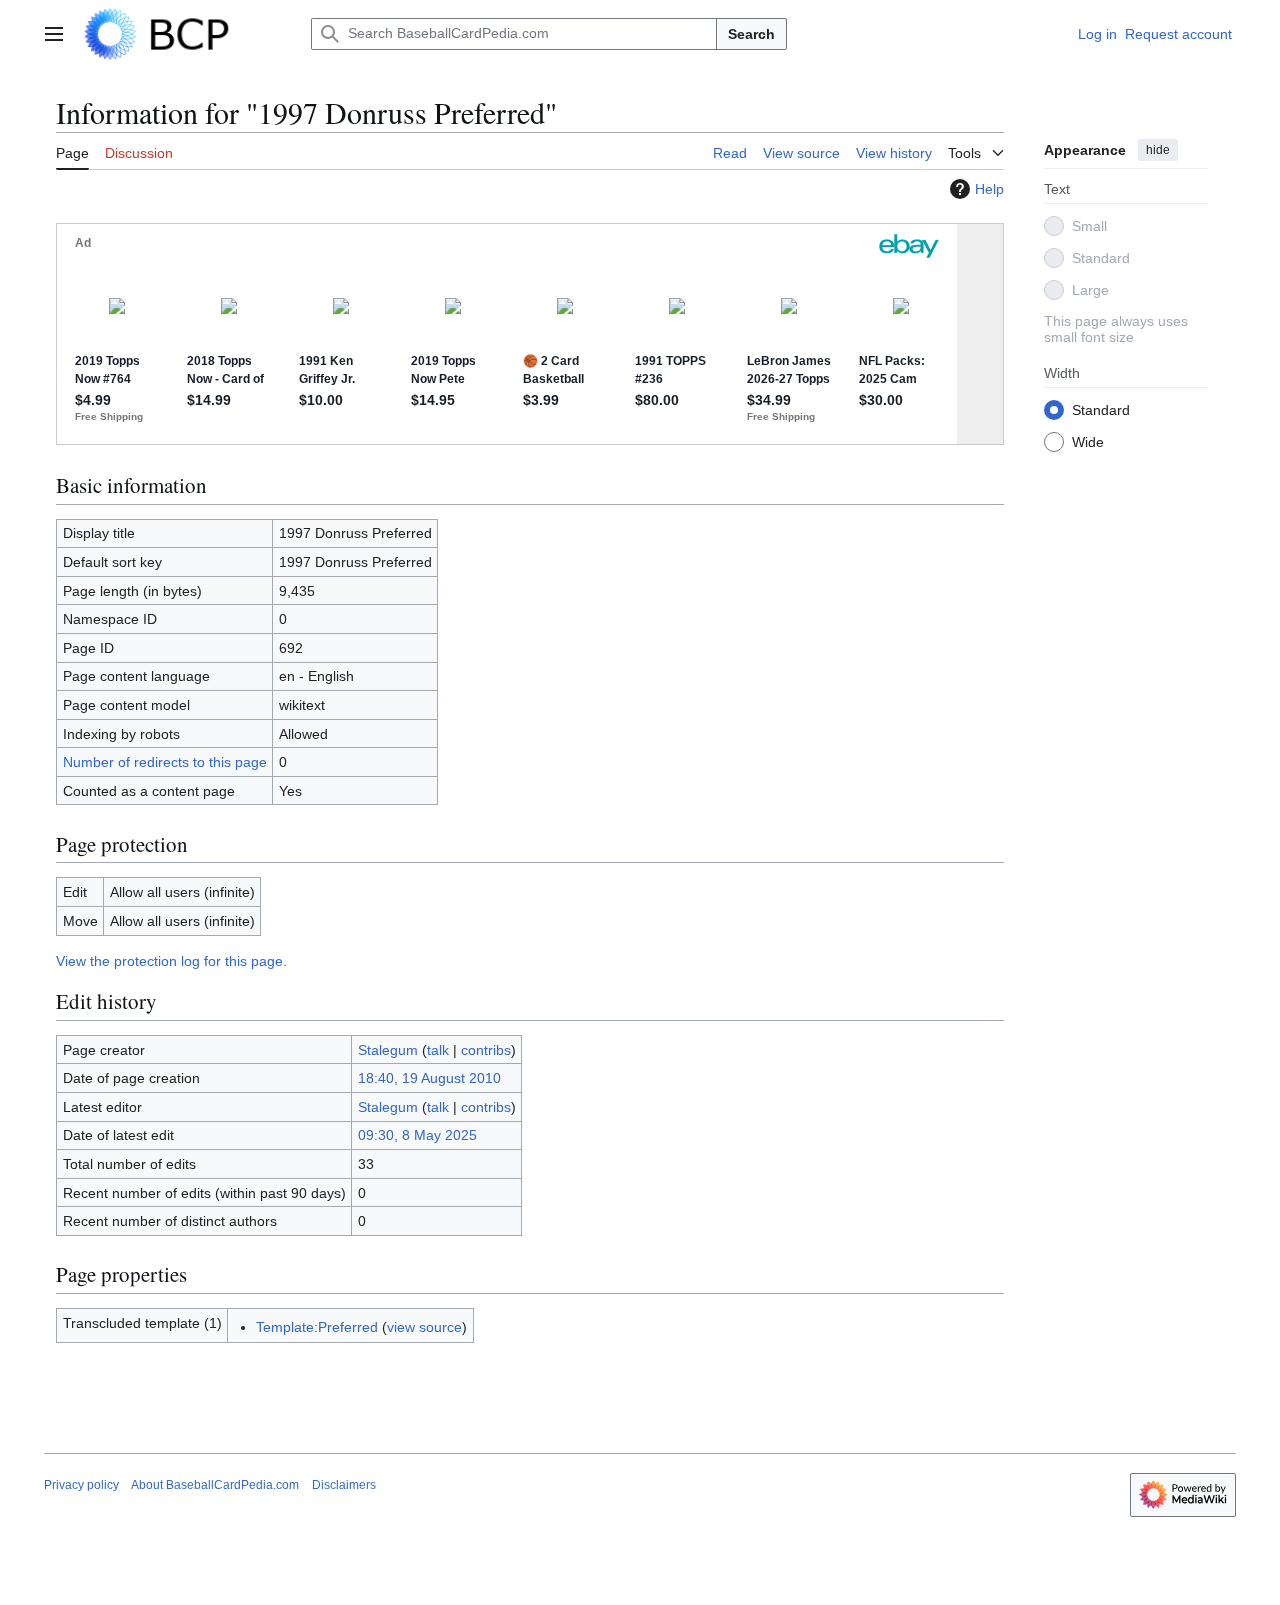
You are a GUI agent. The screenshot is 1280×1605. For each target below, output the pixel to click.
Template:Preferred (317, 1327)
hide (1158, 150)
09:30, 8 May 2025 (417, 1135)
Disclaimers (344, 1485)
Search (751, 34)
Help (989, 189)
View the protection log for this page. (171, 961)
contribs (486, 1050)
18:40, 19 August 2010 (429, 1078)
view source (424, 1327)
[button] (54, 34)
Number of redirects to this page (165, 762)
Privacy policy (81, 1485)
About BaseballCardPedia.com (215, 1485)
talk (438, 1050)
